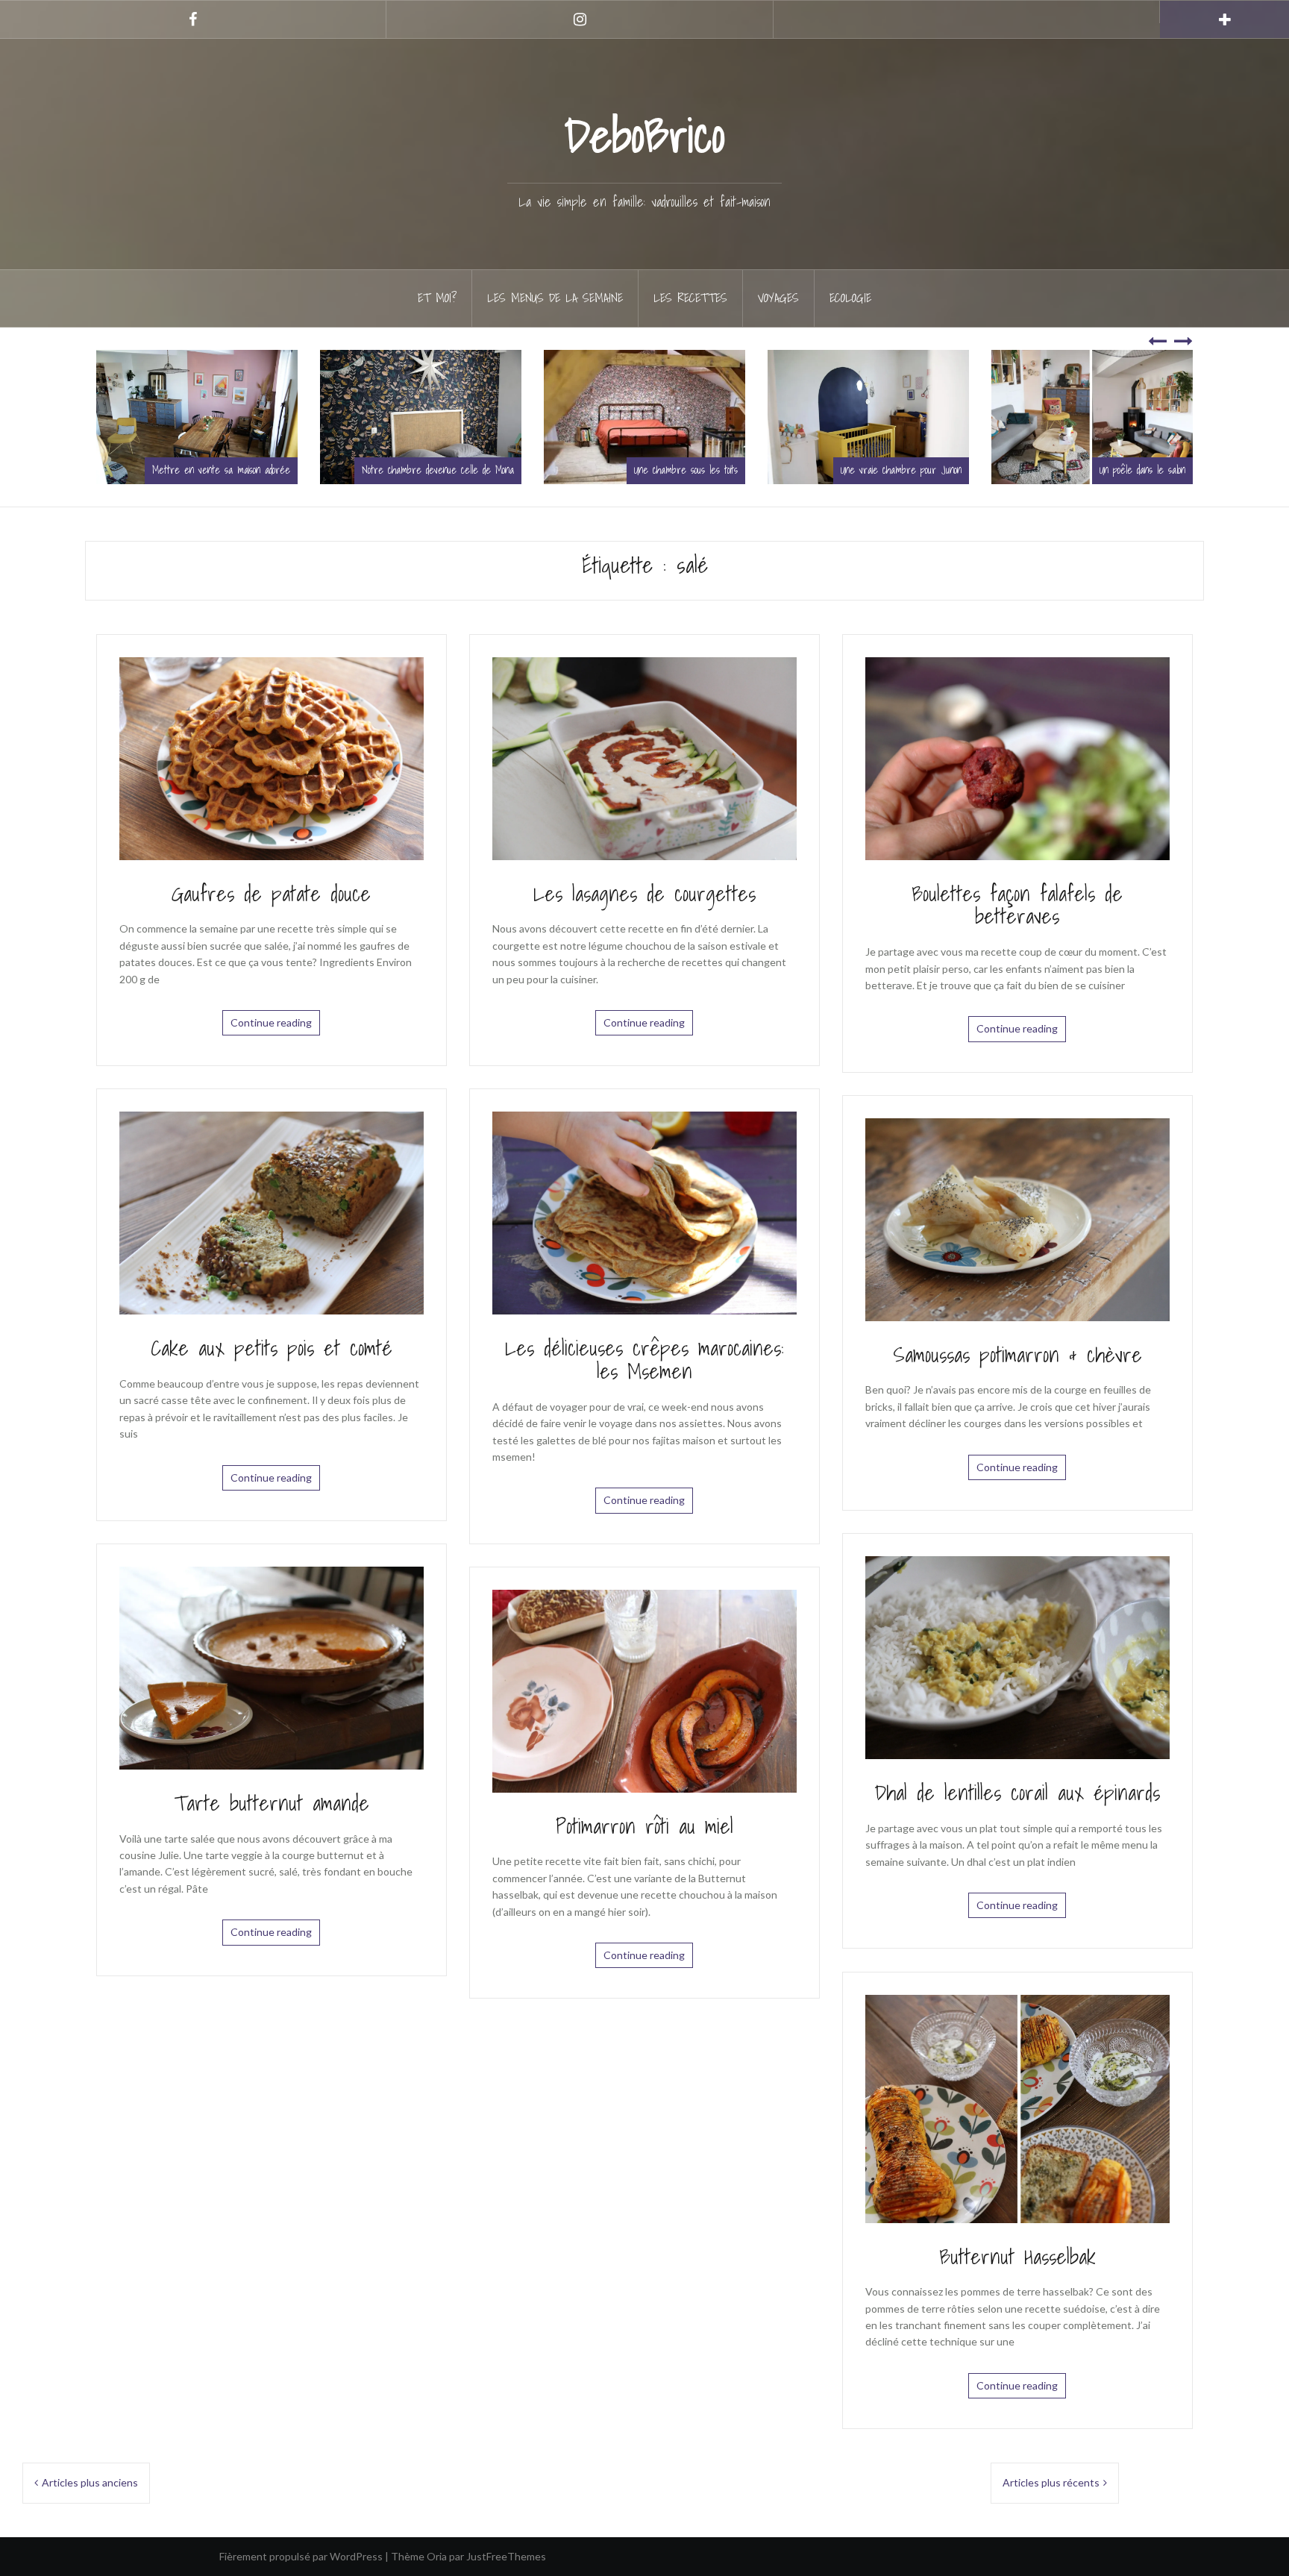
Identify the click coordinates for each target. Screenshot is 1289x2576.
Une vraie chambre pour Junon (667, 470)
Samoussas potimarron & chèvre (1017, 1354)
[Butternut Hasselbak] (1017, 2107)
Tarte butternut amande (272, 1803)
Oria (437, 2556)
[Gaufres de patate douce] (272, 757)
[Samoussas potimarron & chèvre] (1017, 1218)
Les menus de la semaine (555, 298)
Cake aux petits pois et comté (272, 1348)
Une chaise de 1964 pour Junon (1116, 470)
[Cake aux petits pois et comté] (272, 1212)
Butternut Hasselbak (1017, 2256)
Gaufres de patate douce (271, 893)
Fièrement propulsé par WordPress (301, 2556)
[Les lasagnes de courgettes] (644, 757)
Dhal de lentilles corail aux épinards (1017, 1792)
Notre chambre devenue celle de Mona (204, 470)
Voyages (778, 298)
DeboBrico (644, 135)
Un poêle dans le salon (908, 470)
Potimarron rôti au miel (644, 1826)
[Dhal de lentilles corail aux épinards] (1017, 1657)
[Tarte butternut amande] (272, 1666)
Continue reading (271, 1022)
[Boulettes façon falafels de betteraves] (1017, 757)
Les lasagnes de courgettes (644, 893)
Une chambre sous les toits (452, 470)
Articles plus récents (1051, 2482)
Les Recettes (690, 298)
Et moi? (437, 298)
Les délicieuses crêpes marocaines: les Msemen (644, 1359)
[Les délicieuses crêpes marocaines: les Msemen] (644, 1212)
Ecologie (850, 298)
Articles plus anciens (90, 2482)
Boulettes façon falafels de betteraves (1017, 905)
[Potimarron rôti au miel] (644, 1689)
